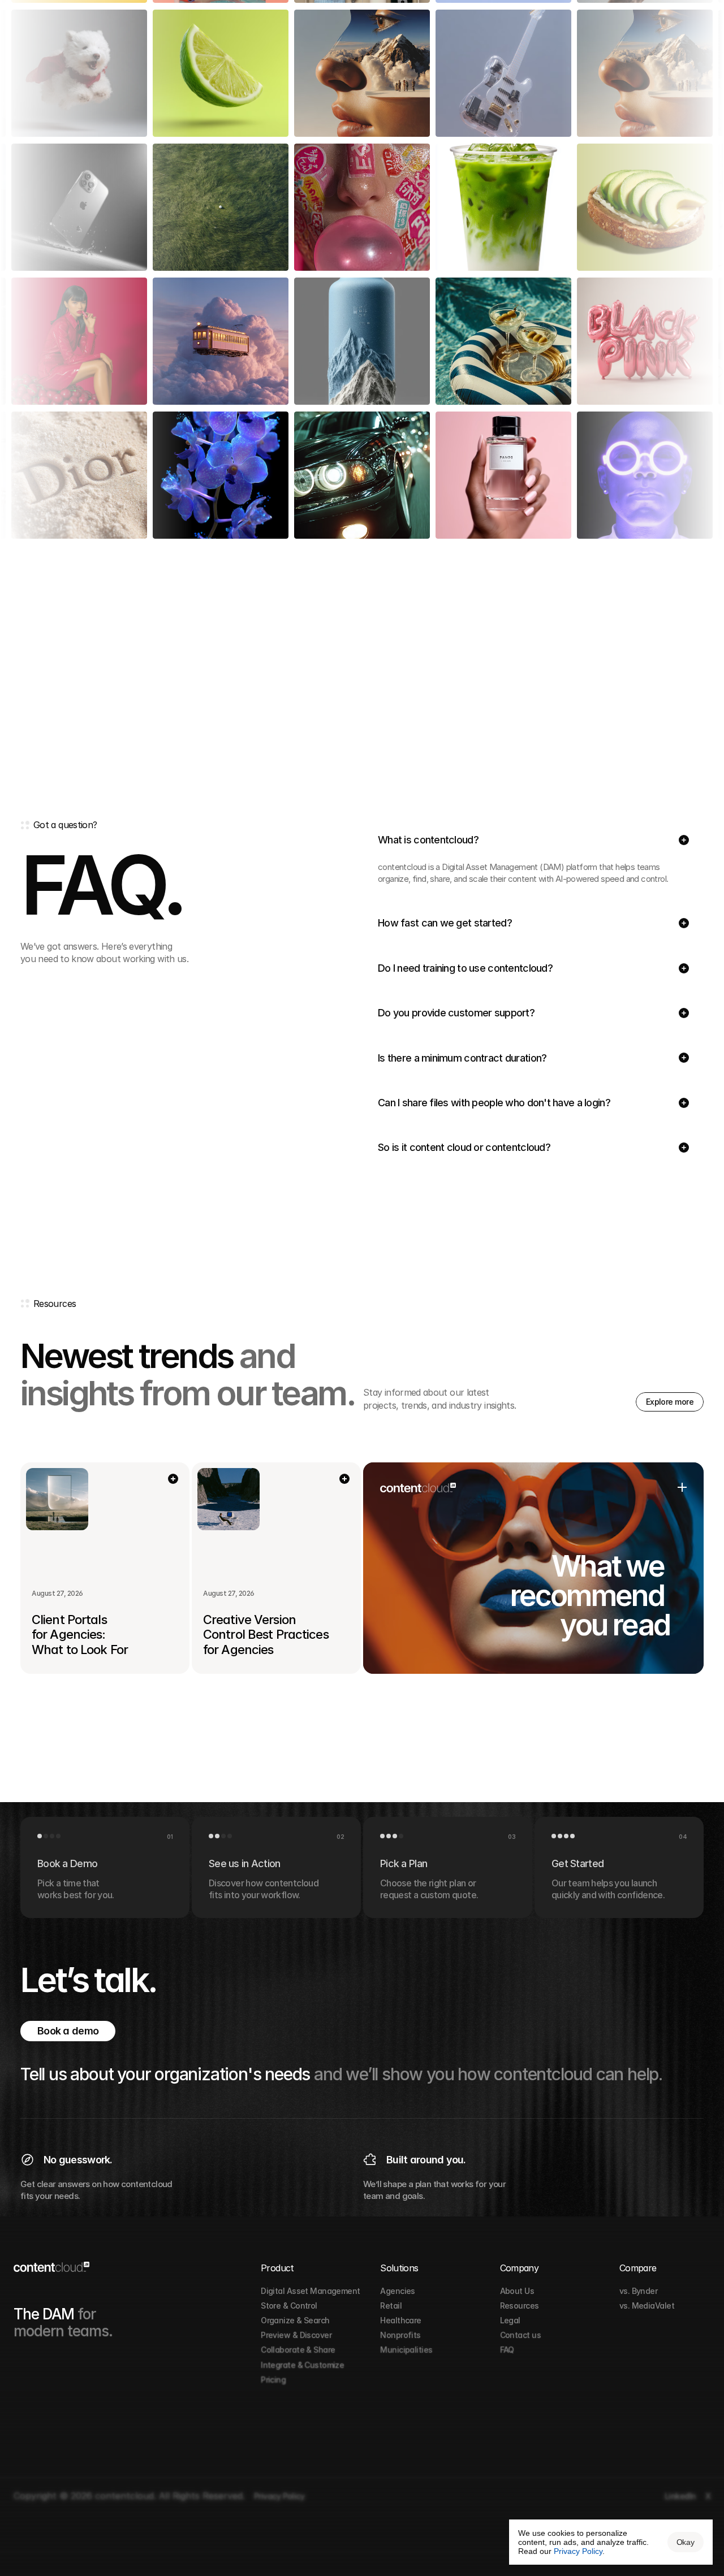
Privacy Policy (578, 2551)
